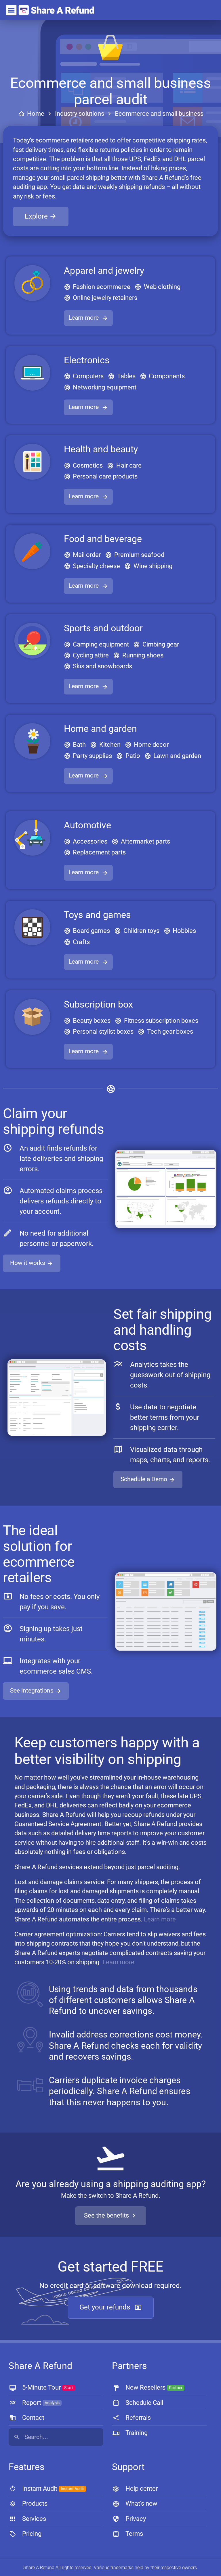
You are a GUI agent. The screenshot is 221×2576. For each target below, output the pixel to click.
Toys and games (97, 915)
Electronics (87, 360)
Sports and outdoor (103, 628)
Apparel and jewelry (104, 271)
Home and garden (100, 729)
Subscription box (98, 1004)
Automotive (87, 825)
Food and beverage (103, 539)
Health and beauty (101, 449)
